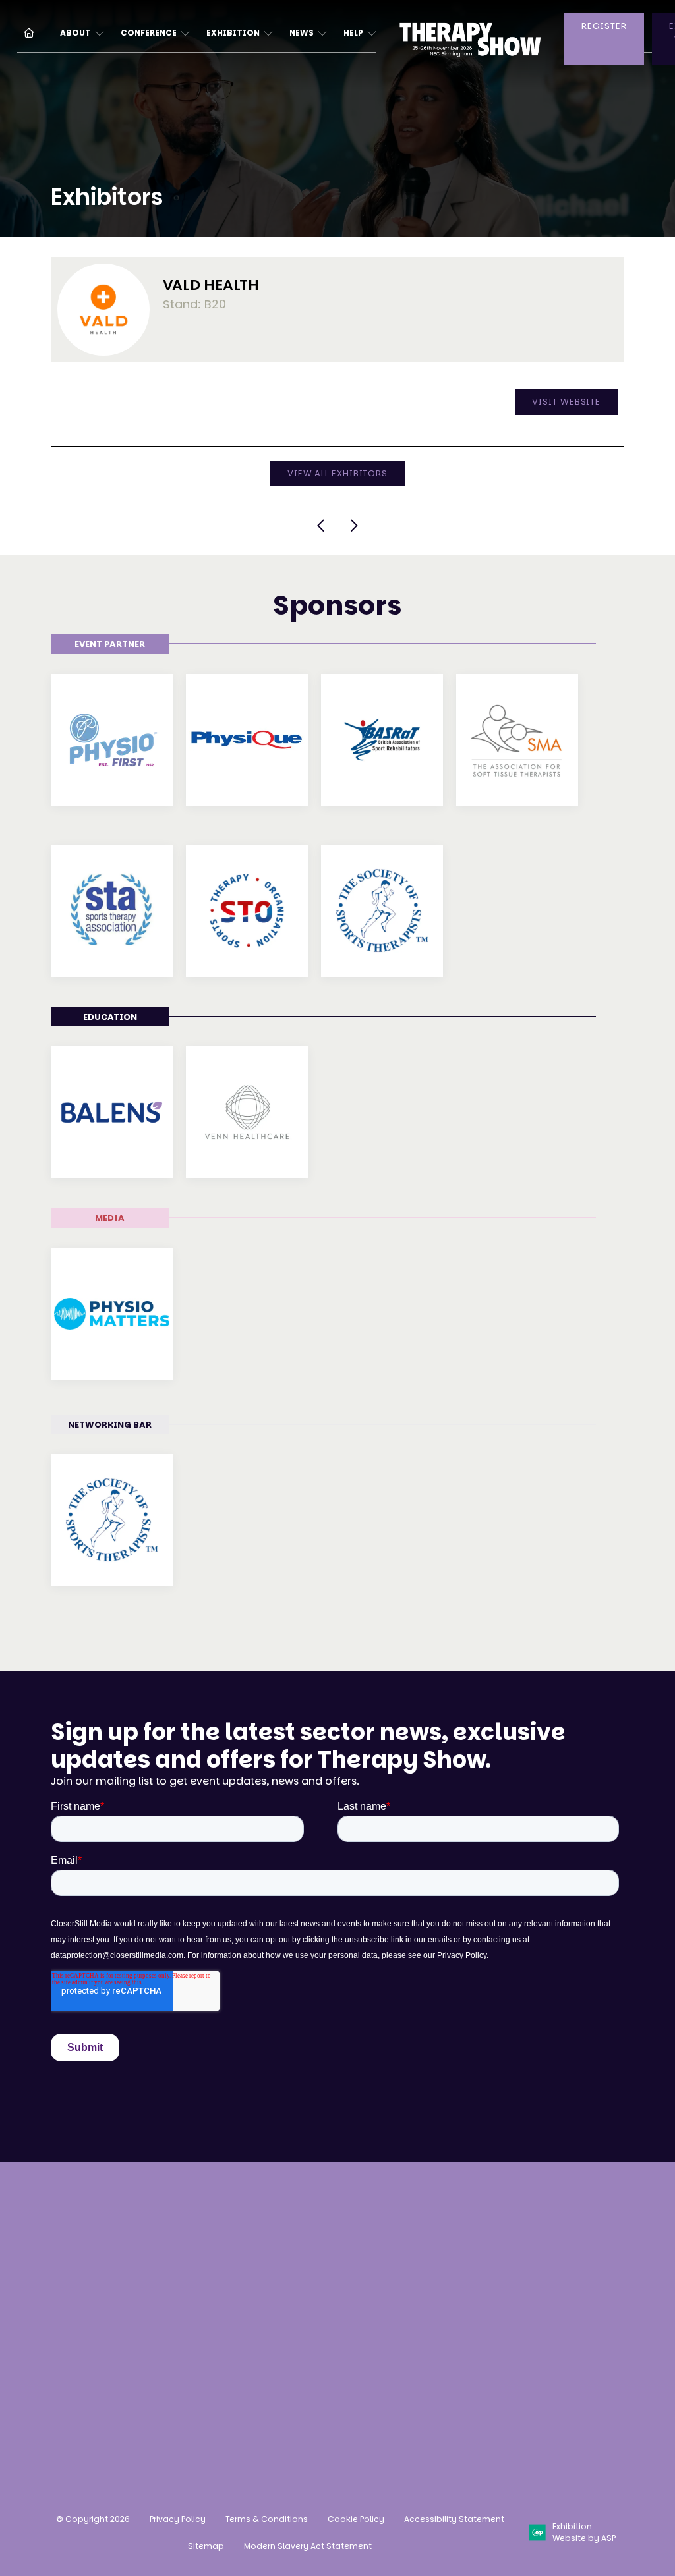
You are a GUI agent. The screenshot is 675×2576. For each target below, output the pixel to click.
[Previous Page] (322, 526)
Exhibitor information (351, 2295)
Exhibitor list (205, 2298)
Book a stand (353, 2223)
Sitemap (206, 2546)
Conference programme (235, 2273)
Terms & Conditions (267, 2519)
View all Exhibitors (337, 473)
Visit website (566, 402)
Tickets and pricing (223, 2248)
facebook (475, 2340)
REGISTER (604, 26)
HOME (24, 32)
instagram (442, 2340)
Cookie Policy (356, 2519)
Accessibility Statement (454, 2519)
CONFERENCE (149, 33)
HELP (353, 33)
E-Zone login (352, 2327)
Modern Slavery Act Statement (308, 2546)
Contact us (80, 2391)
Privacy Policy (178, 2519)
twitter (541, 2340)
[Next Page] (353, 526)
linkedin (508, 2340)
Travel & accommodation (217, 2330)
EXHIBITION (233, 33)
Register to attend (219, 2223)
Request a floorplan (345, 2256)
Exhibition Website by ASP (584, 2532)
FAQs (185, 2362)
